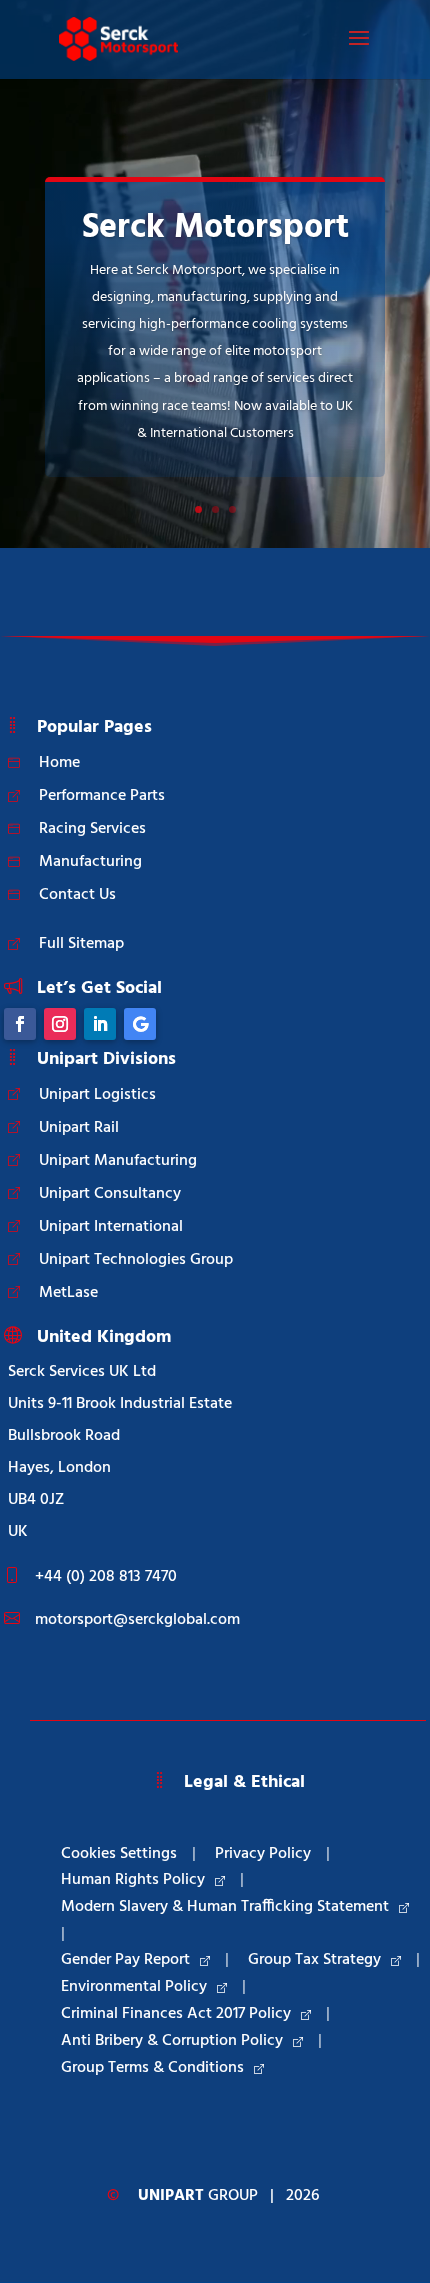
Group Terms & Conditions (152, 2068)
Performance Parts (102, 796)
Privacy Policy (263, 1854)
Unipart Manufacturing (118, 1161)
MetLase (68, 1293)
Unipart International (111, 1227)
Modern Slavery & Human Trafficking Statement (225, 1907)
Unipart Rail (79, 1128)
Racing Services (92, 829)
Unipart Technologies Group (136, 1260)
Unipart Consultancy (110, 1194)
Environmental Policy (134, 1987)
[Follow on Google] (140, 1024)
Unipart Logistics (97, 1095)
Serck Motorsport (215, 228)
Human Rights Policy (133, 1880)
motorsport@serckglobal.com (137, 1620)
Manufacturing (90, 862)
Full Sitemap (81, 944)
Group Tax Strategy (314, 1960)
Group (198, 2196)
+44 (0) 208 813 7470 (106, 1577)
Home (59, 763)
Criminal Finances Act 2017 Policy (176, 2014)
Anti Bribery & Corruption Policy (172, 2041)
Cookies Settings (119, 1854)
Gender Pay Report (125, 1960)
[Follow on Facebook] (20, 1024)
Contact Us (77, 895)
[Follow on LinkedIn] (100, 1024)
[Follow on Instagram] (60, 1024)
